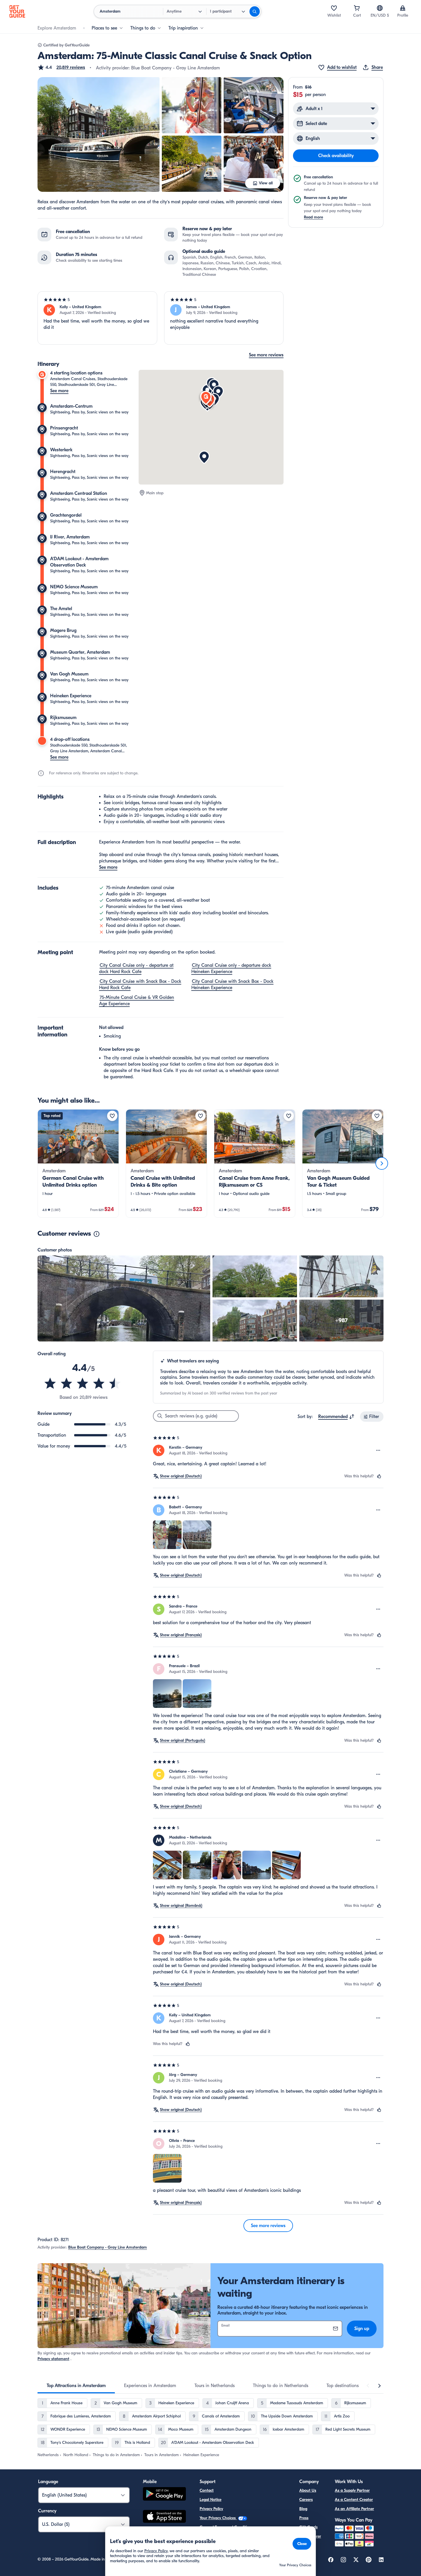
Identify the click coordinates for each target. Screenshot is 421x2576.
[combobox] (336, 1417)
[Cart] (357, 8)
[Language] (380, 8)
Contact (207, 2490)
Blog (303, 2509)
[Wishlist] (334, 8)
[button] (61, 67)
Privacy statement (53, 2359)
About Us (308, 2490)
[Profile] (403, 8)
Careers (306, 2500)
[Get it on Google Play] (164, 2495)
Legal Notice (210, 2500)
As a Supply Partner (352, 2490)
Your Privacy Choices (218, 2518)
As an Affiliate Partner (354, 2509)
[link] (78, 1163)
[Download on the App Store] (164, 2517)
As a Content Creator (354, 2500)
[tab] (76, 2386)
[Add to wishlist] (112, 1116)
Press (304, 2518)
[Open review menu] (378, 1450)
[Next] (382, 1163)
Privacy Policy (211, 2509)
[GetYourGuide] (17, 11)
